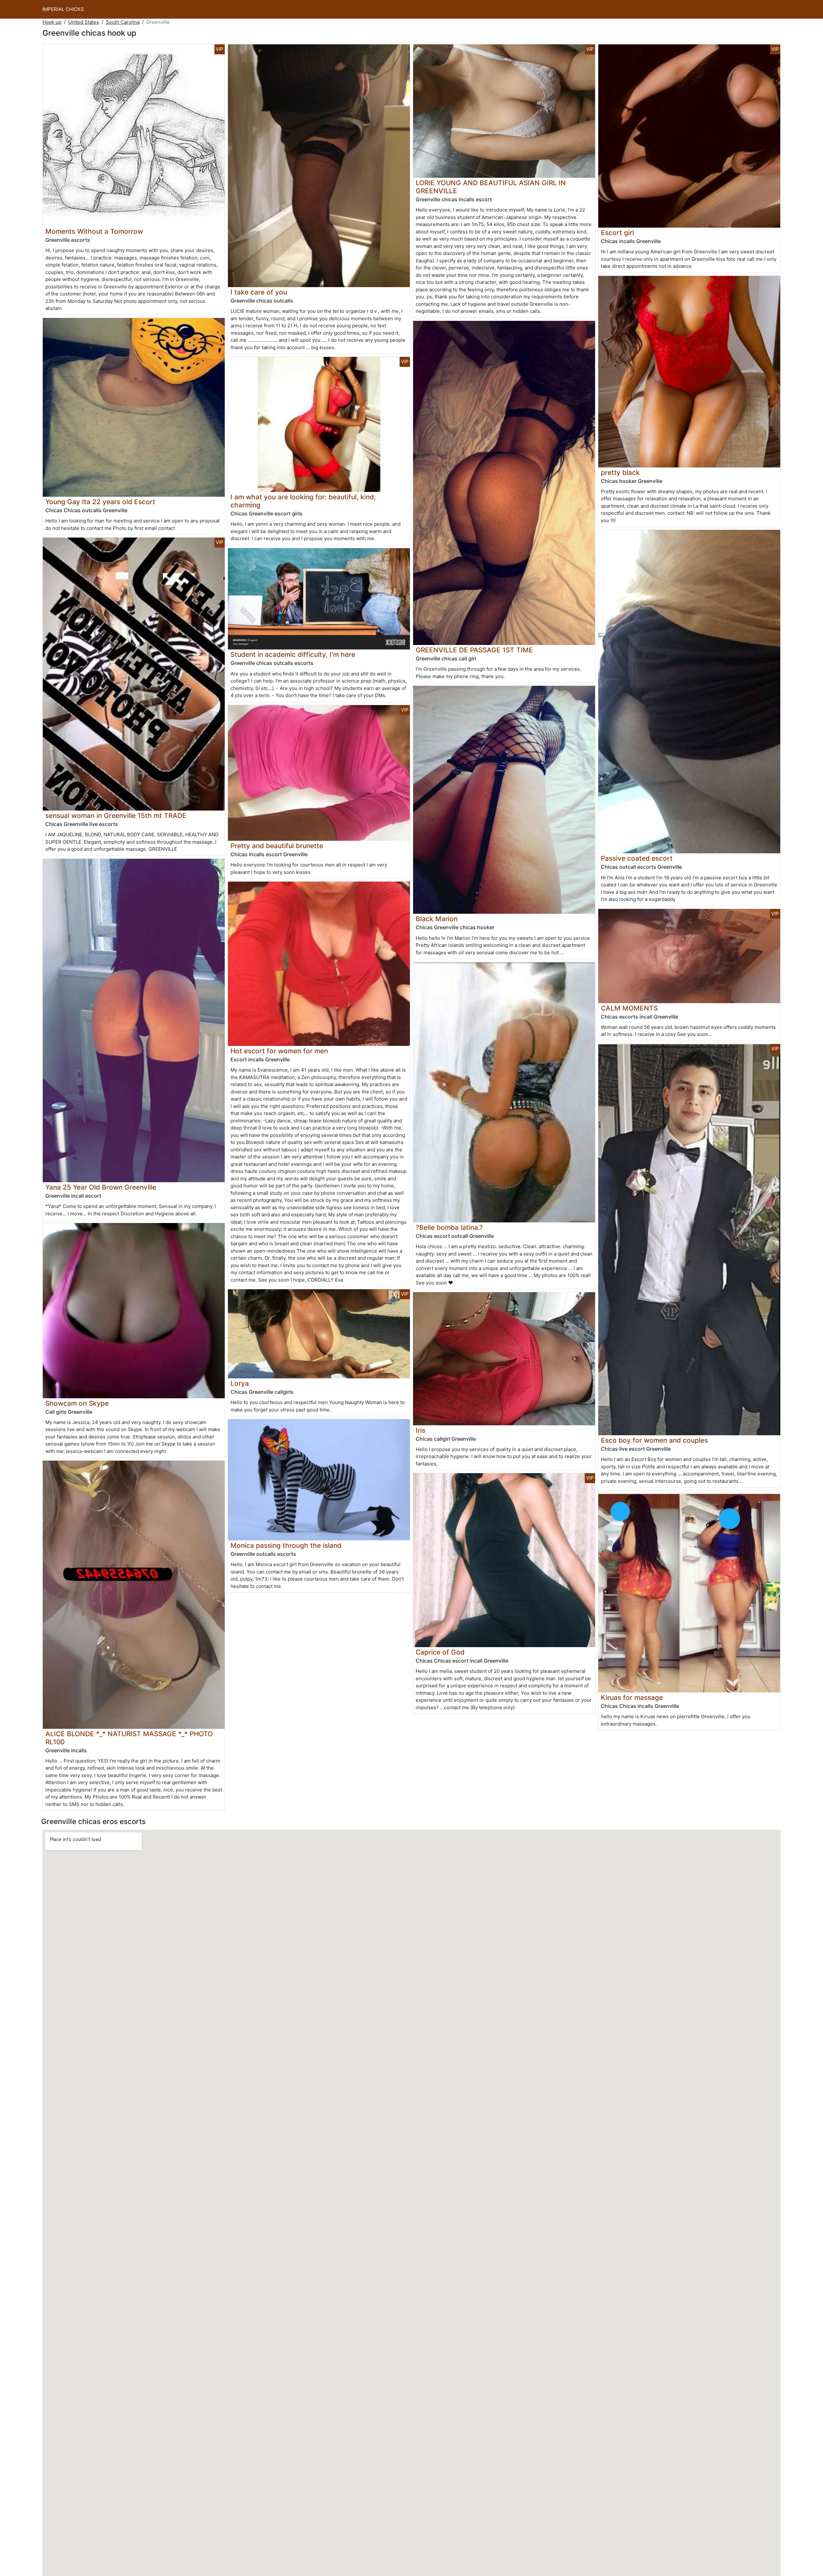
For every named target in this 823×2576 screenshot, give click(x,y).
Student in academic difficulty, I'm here (293, 654)
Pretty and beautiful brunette (277, 846)
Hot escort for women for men (279, 1051)
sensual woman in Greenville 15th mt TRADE (116, 816)
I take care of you (259, 292)
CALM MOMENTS (629, 1008)
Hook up (52, 22)
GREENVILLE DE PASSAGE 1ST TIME (474, 650)
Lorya (240, 1383)
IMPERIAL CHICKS (63, 9)
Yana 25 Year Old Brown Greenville (101, 1187)
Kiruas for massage (632, 1697)
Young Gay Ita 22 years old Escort (100, 502)
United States (84, 22)
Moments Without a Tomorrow (94, 231)
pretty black (620, 472)
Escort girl (617, 233)
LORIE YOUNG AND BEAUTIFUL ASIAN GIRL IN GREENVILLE (491, 187)
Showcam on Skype (77, 1403)
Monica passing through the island (286, 1545)
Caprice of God (440, 1652)
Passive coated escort (637, 858)
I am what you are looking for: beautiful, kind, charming (303, 501)
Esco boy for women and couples (654, 1440)
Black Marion (437, 919)
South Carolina (123, 22)
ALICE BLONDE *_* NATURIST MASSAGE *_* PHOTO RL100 (129, 1738)
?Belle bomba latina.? (449, 1227)
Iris (421, 1430)
